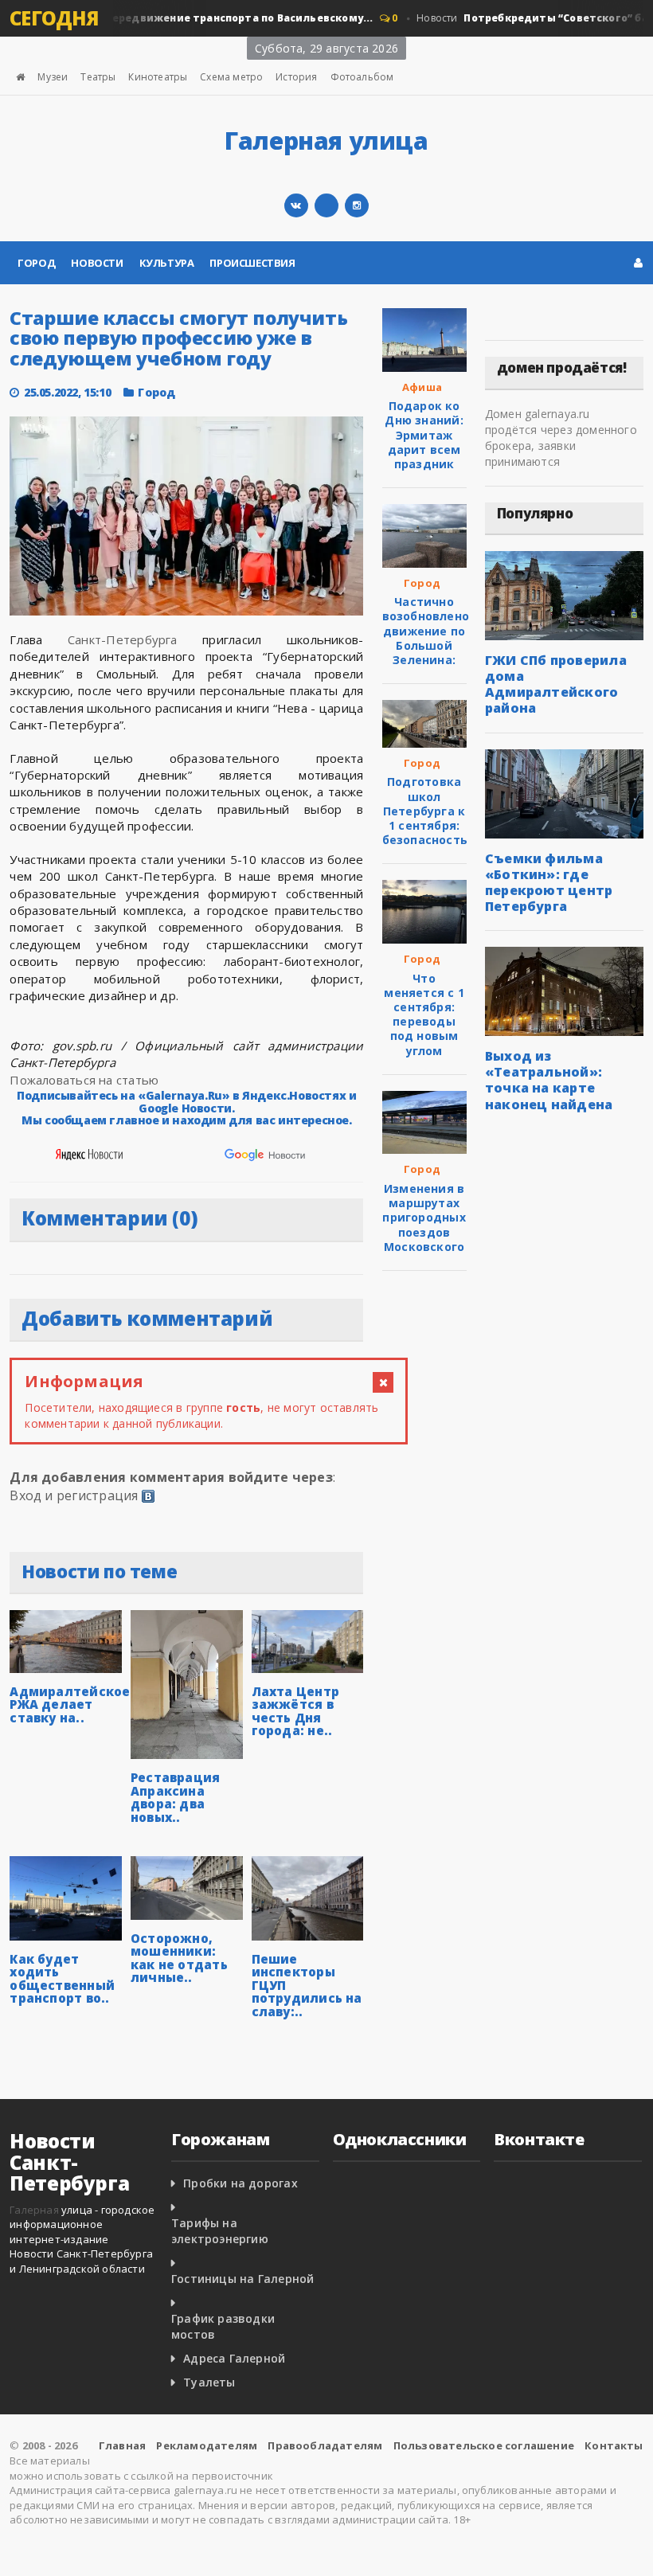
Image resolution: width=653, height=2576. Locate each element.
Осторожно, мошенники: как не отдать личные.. (179, 1958)
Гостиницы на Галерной (242, 2279)
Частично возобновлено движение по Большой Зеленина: (426, 631)
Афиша (422, 387)
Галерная (34, 2210)
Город (36, 263)
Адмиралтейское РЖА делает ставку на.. (70, 1704)
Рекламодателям (207, 2445)
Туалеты (209, 2382)
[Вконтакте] (296, 205)
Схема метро (231, 77)
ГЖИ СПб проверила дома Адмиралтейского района (556, 684)
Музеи (53, 77)
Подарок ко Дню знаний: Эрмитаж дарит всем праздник (424, 435)
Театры (98, 77)
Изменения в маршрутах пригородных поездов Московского (424, 1218)
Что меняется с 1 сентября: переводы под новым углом (424, 1014)
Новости (97, 263)
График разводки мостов (223, 2326)
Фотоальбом (362, 77)
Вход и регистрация (74, 1495)
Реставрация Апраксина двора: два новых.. (175, 1797)
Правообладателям (325, 2445)
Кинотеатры (158, 77)
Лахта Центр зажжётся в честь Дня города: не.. (295, 1711)
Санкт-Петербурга (123, 639)
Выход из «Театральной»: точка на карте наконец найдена (549, 1080)
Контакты (614, 2445)
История (296, 77)
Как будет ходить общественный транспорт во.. (62, 1979)
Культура (167, 263)
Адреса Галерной (234, 2358)
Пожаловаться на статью (84, 1080)
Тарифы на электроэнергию (220, 2231)
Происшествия (252, 263)
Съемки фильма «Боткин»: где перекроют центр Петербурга (549, 882)
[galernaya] (357, 205)
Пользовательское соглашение (484, 2445)
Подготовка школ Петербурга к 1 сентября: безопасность (425, 811)
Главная (122, 2445)
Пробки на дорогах (240, 2183)
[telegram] (326, 205)
